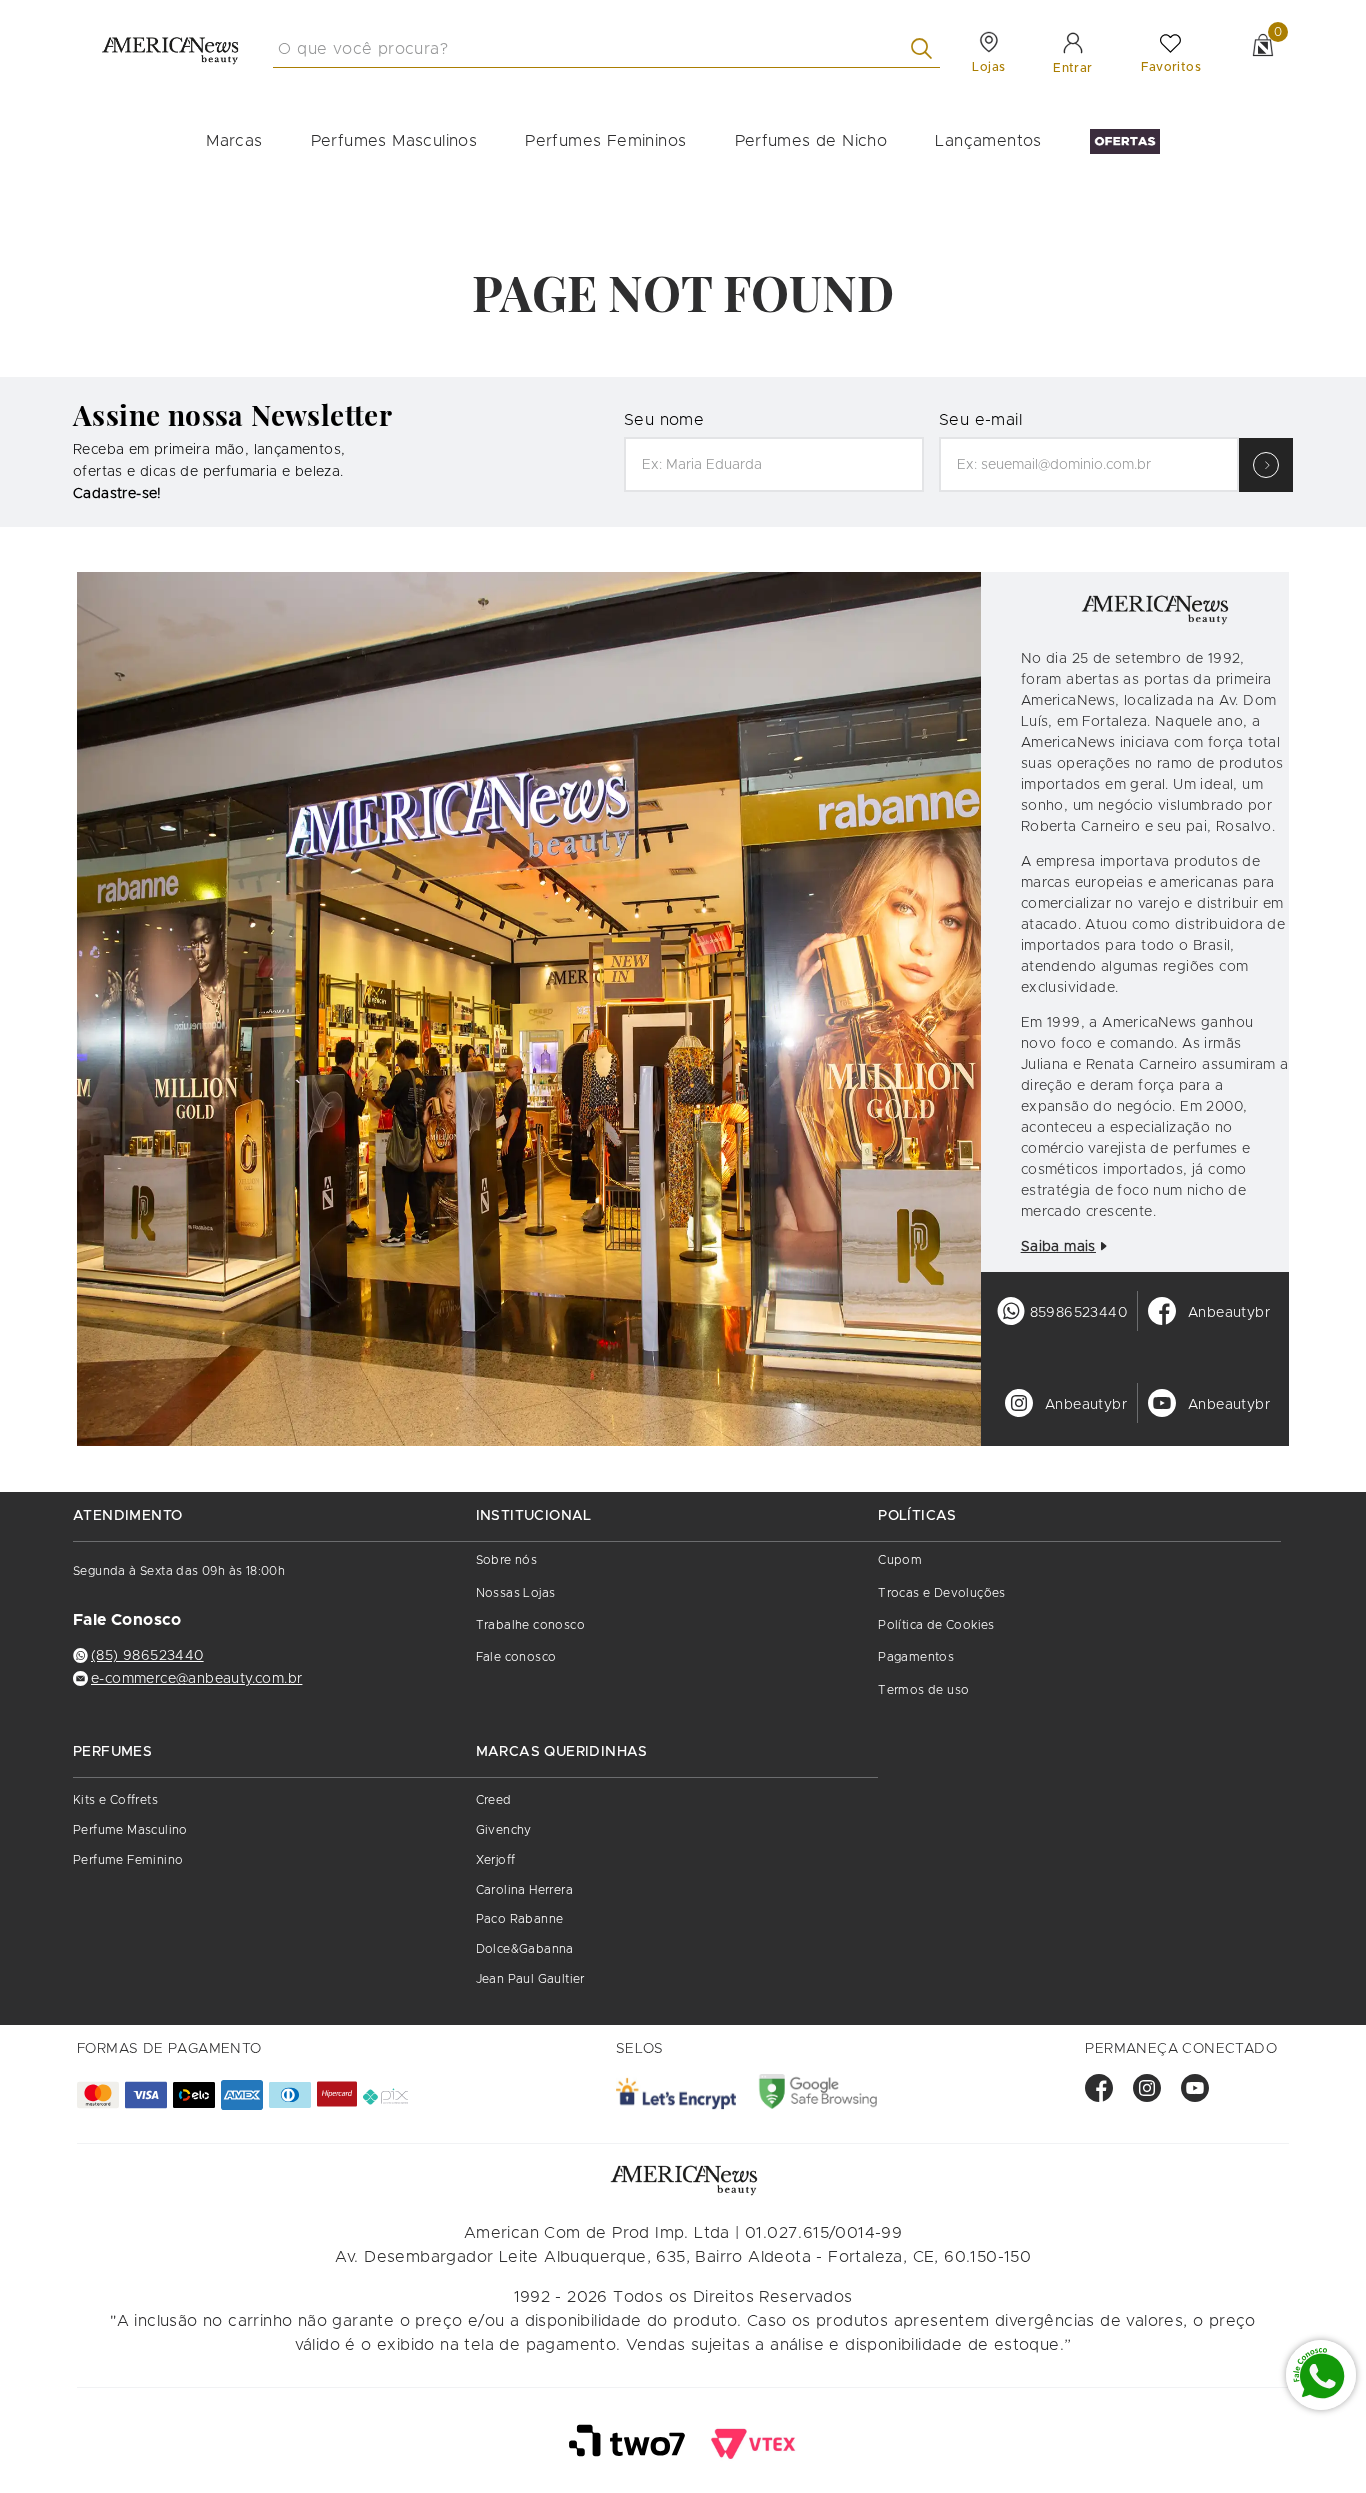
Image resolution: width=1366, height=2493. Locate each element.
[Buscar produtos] (925, 48)
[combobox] (606, 49)
